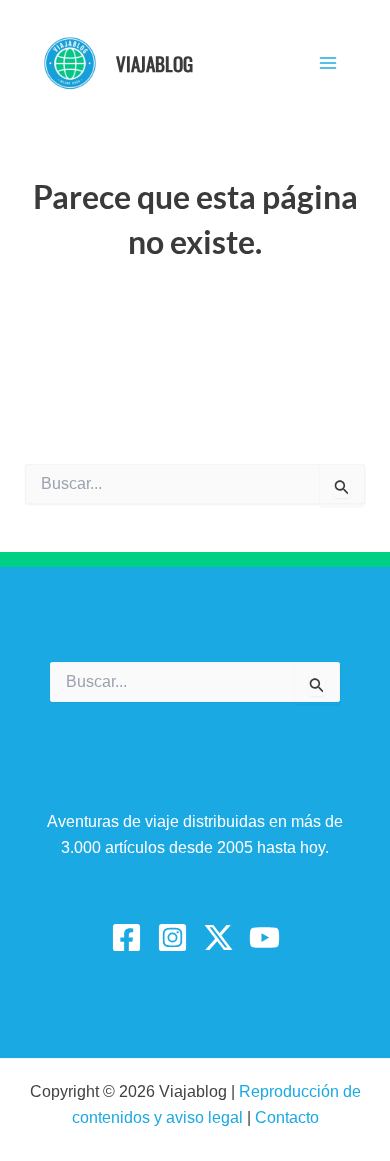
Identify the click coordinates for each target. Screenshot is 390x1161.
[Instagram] (172, 937)
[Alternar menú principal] (328, 63)
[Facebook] (126, 937)
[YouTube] (264, 937)
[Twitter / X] (218, 937)
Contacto (287, 1117)
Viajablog (154, 63)
